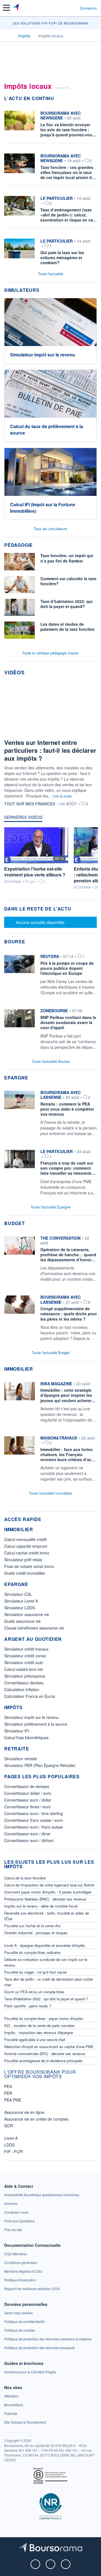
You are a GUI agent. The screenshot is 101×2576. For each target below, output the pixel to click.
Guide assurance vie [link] (22, 1621)
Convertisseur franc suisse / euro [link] (34, 1820)
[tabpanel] (50, 861)
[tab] (23, 819)
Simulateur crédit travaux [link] (26, 1649)
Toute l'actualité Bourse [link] (51, 1061)
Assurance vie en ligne (24, 2112)
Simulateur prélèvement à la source (36, 1724)
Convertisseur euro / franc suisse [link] (34, 1827)
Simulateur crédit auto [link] (24, 1662)
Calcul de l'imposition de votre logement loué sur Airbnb (49, 1885)
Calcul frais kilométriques (26, 1737)
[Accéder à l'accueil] (8, 35)
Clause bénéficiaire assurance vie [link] (34, 1628)
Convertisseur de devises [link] (27, 1786)
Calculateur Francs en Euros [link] (30, 1696)
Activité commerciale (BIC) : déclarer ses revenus (45, 2054)
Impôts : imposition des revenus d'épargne (39, 2032)
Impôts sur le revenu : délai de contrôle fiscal (41, 1906)
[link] (50, 976)
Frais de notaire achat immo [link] (29, 1566)
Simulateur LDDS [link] (19, 1608)
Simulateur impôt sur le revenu (31, 1717)
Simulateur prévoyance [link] (25, 1676)
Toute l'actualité (50, 274)
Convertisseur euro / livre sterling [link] (34, 1813)
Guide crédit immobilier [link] (25, 1573)
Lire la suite (62, 796)
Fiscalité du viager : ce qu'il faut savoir (35, 1972)
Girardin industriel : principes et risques (36, 1933)
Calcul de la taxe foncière (25, 1878)
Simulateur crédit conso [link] (25, 1656)
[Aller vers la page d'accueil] (16, 8)
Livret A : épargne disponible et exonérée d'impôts (45, 1945)
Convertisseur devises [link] (24, 1683)
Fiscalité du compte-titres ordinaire (32, 1952)
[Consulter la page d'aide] (73, 8)
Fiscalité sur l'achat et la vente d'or (32, 1926)
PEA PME (13, 2100)
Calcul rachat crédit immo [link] (27, 1553)
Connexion (88, 8)
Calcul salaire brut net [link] (24, 1669)
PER (8, 2093)
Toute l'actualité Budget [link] (51, 1353)
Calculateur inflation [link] (22, 1689)
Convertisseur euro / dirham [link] (29, 1840)
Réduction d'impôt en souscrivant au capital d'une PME (49, 2047)
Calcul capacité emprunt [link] (26, 1546)
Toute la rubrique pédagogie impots (50, 653)
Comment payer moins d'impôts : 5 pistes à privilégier (48, 1892)
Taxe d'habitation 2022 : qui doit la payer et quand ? (46, 1999)
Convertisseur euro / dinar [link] (27, 1834)
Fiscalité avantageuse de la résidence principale (43, 2061)
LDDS (9, 2145)
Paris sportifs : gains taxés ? (28, 2006)
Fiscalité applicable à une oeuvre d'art (35, 2040)
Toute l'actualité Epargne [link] (50, 1207)
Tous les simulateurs (50, 529)
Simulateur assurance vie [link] (27, 1614)
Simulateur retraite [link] (21, 1759)
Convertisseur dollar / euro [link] (28, 1793)
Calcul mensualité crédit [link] (25, 1539)
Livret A (11, 2138)
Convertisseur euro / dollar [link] (28, 1800)
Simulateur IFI (17, 1731)
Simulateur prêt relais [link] (23, 1560)
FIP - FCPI (14, 2152)
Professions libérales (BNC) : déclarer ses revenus (45, 1899)
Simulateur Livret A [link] (21, 1601)
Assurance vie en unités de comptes (36, 2119)
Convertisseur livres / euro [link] (27, 1807)
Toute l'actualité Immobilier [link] (50, 1493)
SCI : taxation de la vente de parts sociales (39, 2025)
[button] (6, 8)
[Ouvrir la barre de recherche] (65, 8)
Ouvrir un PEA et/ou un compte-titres (34, 1992)
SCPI (9, 2126)
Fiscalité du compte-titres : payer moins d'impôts (44, 2018)
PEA (8, 2086)
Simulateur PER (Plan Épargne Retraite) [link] (40, 1765)
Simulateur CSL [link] (18, 1594)
